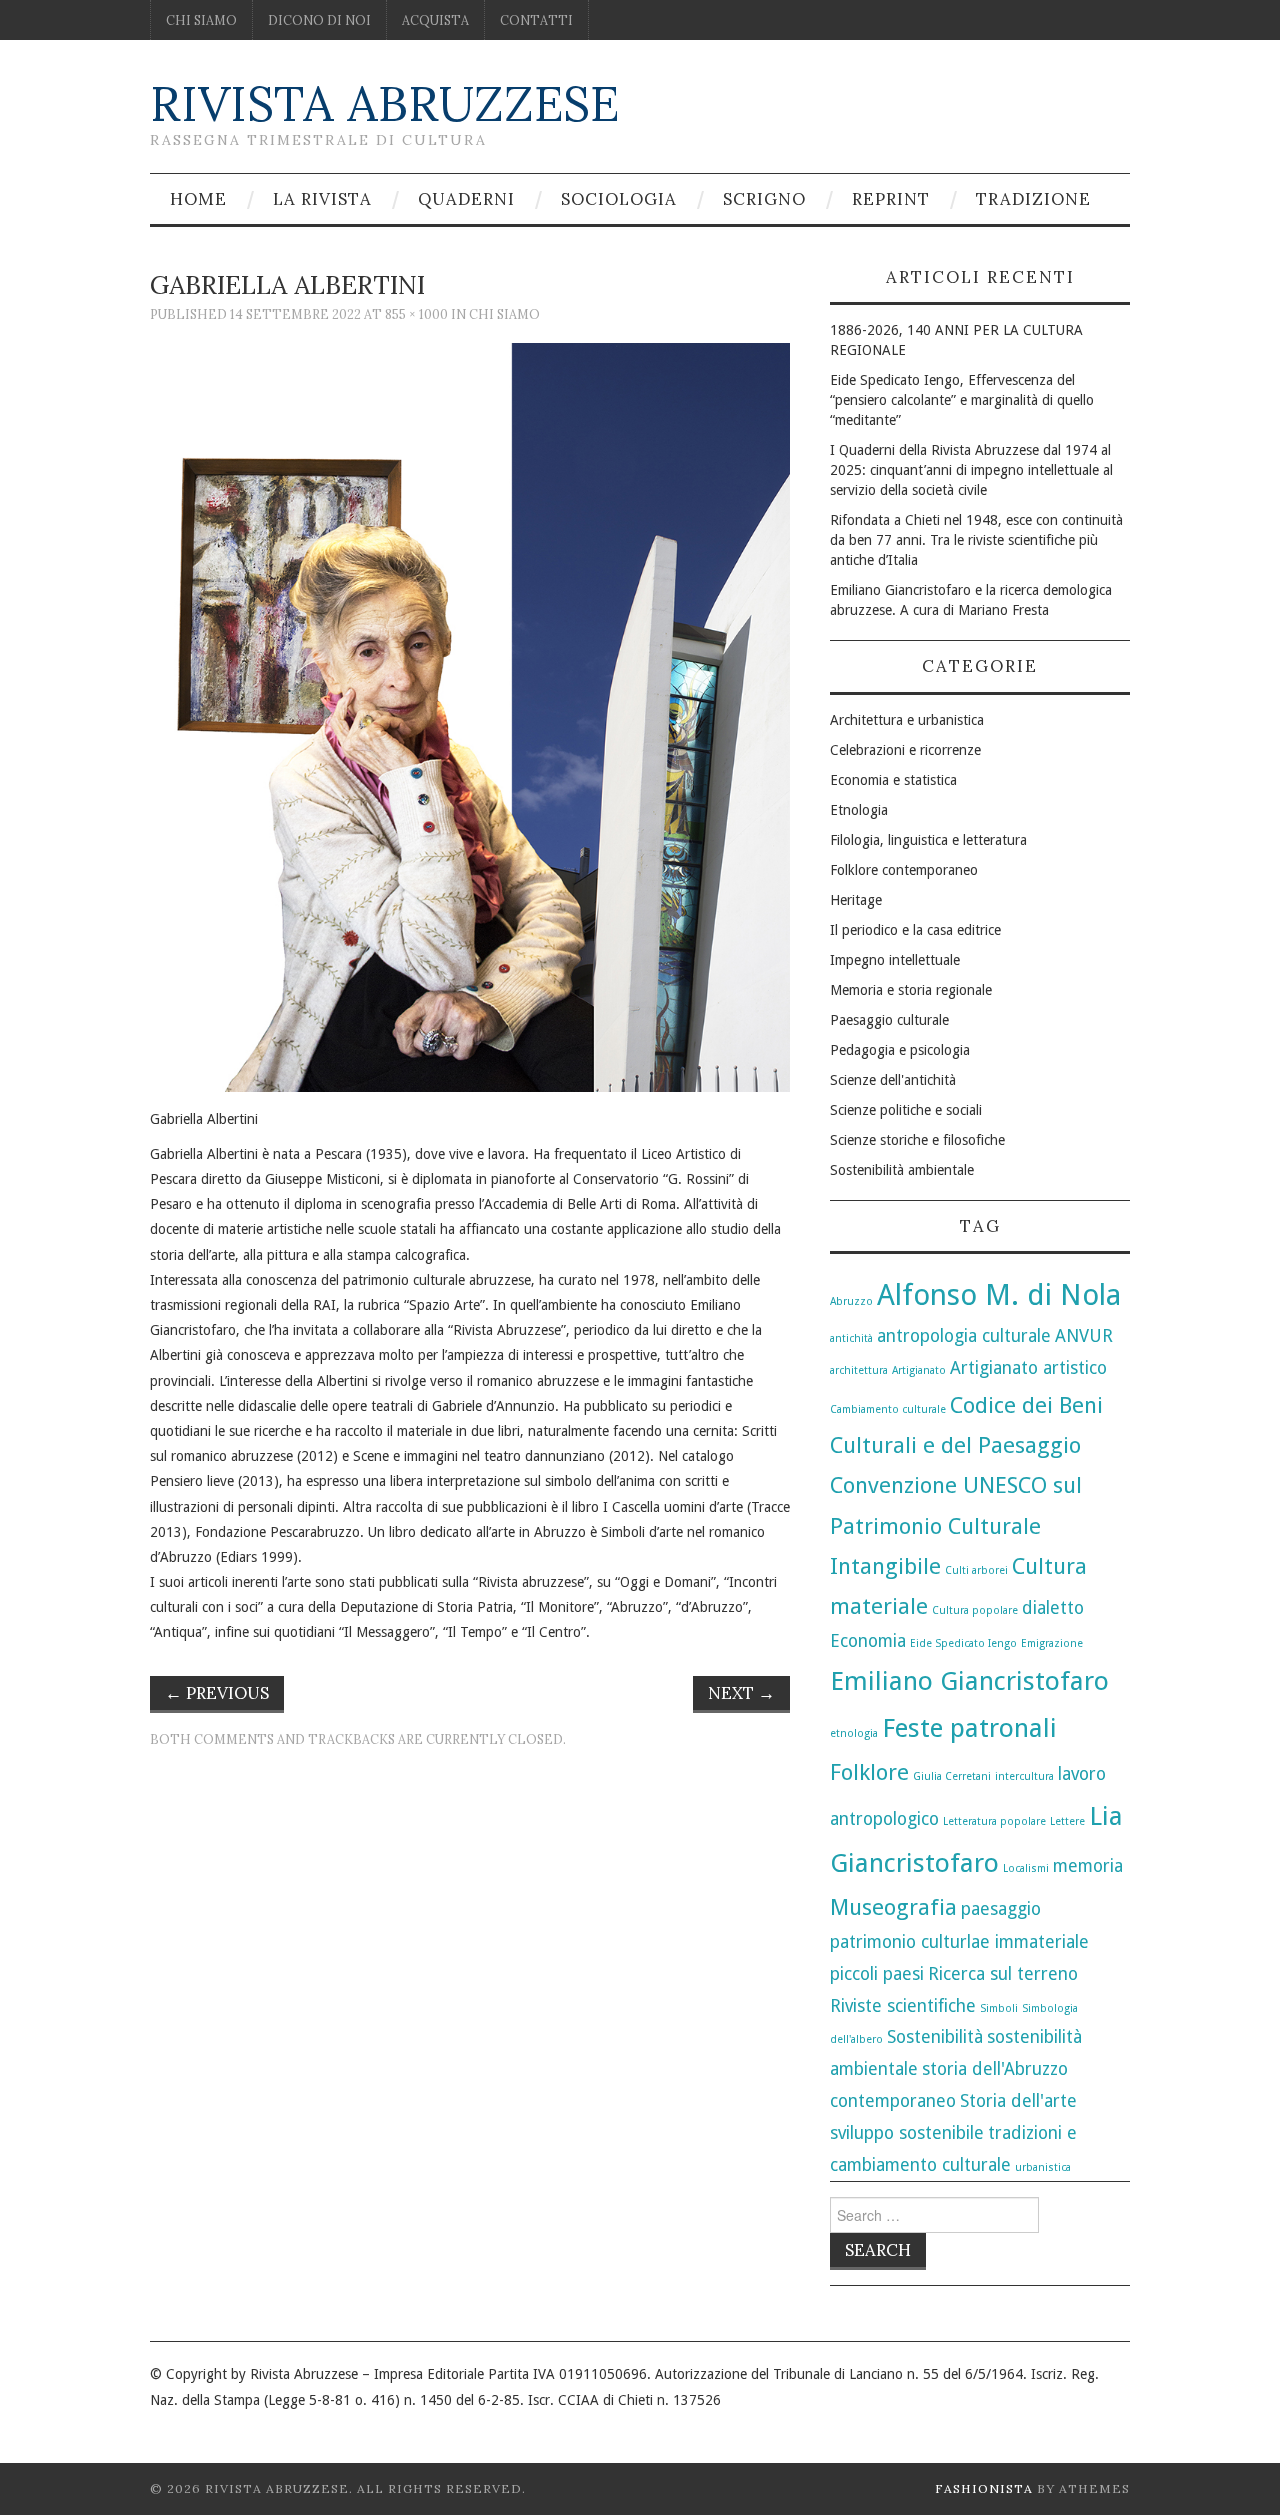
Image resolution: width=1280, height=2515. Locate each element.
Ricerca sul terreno (1003, 1974)
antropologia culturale (964, 1336)
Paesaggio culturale (889, 1020)
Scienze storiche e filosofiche (917, 1140)
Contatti (536, 20)
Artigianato (919, 1370)
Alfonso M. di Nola (999, 1295)
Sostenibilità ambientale (902, 1170)
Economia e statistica (893, 780)
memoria (1088, 1866)
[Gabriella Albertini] (470, 716)
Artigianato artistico (1028, 1368)
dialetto (1053, 1608)
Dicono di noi (319, 20)
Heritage (856, 900)
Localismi (1026, 1868)
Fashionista (984, 2488)
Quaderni (466, 199)
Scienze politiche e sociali (906, 1110)
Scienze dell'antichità (893, 1080)
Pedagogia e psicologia (900, 1050)
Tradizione (1033, 199)
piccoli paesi (877, 1974)
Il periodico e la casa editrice (915, 930)
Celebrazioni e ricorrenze (905, 750)
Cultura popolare (975, 1610)
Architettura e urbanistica (907, 720)
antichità (851, 1338)
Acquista (435, 20)
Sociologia (619, 199)
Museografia (893, 1907)
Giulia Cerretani (952, 1776)
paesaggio (1001, 1909)
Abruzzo (851, 1301)
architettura (859, 1370)
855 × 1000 (416, 314)
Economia (868, 1641)
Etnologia (859, 810)
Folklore (869, 1772)
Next (741, 1693)
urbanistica (1043, 2167)
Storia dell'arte (1018, 2101)
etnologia (854, 1733)
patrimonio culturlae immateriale (959, 1942)
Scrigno (764, 199)
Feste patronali (969, 1728)
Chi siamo (201, 20)
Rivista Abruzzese (384, 103)
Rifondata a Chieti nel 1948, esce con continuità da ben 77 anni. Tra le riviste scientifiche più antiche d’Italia (976, 540)
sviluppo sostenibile (907, 2133)
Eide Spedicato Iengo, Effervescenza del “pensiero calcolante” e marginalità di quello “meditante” (962, 400)
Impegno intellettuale (895, 960)
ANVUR (1084, 1336)
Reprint (891, 199)
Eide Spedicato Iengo (963, 1643)
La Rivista (322, 199)
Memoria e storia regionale (911, 990)
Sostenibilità (935, 2037)
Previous (217, 1693)
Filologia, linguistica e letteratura (928, 840)
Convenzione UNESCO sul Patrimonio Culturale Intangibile (956, 1525)
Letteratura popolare (994, 1821)
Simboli (999, 2008)
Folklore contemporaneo (904, 870)
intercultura (1024, 1776)
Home (198, 199)
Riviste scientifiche (903, 2006)
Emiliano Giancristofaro (969, 1681)
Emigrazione (1052, 1643)
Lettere (1067, 1821)
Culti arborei (976, 1570)
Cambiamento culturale (888, 1409)
